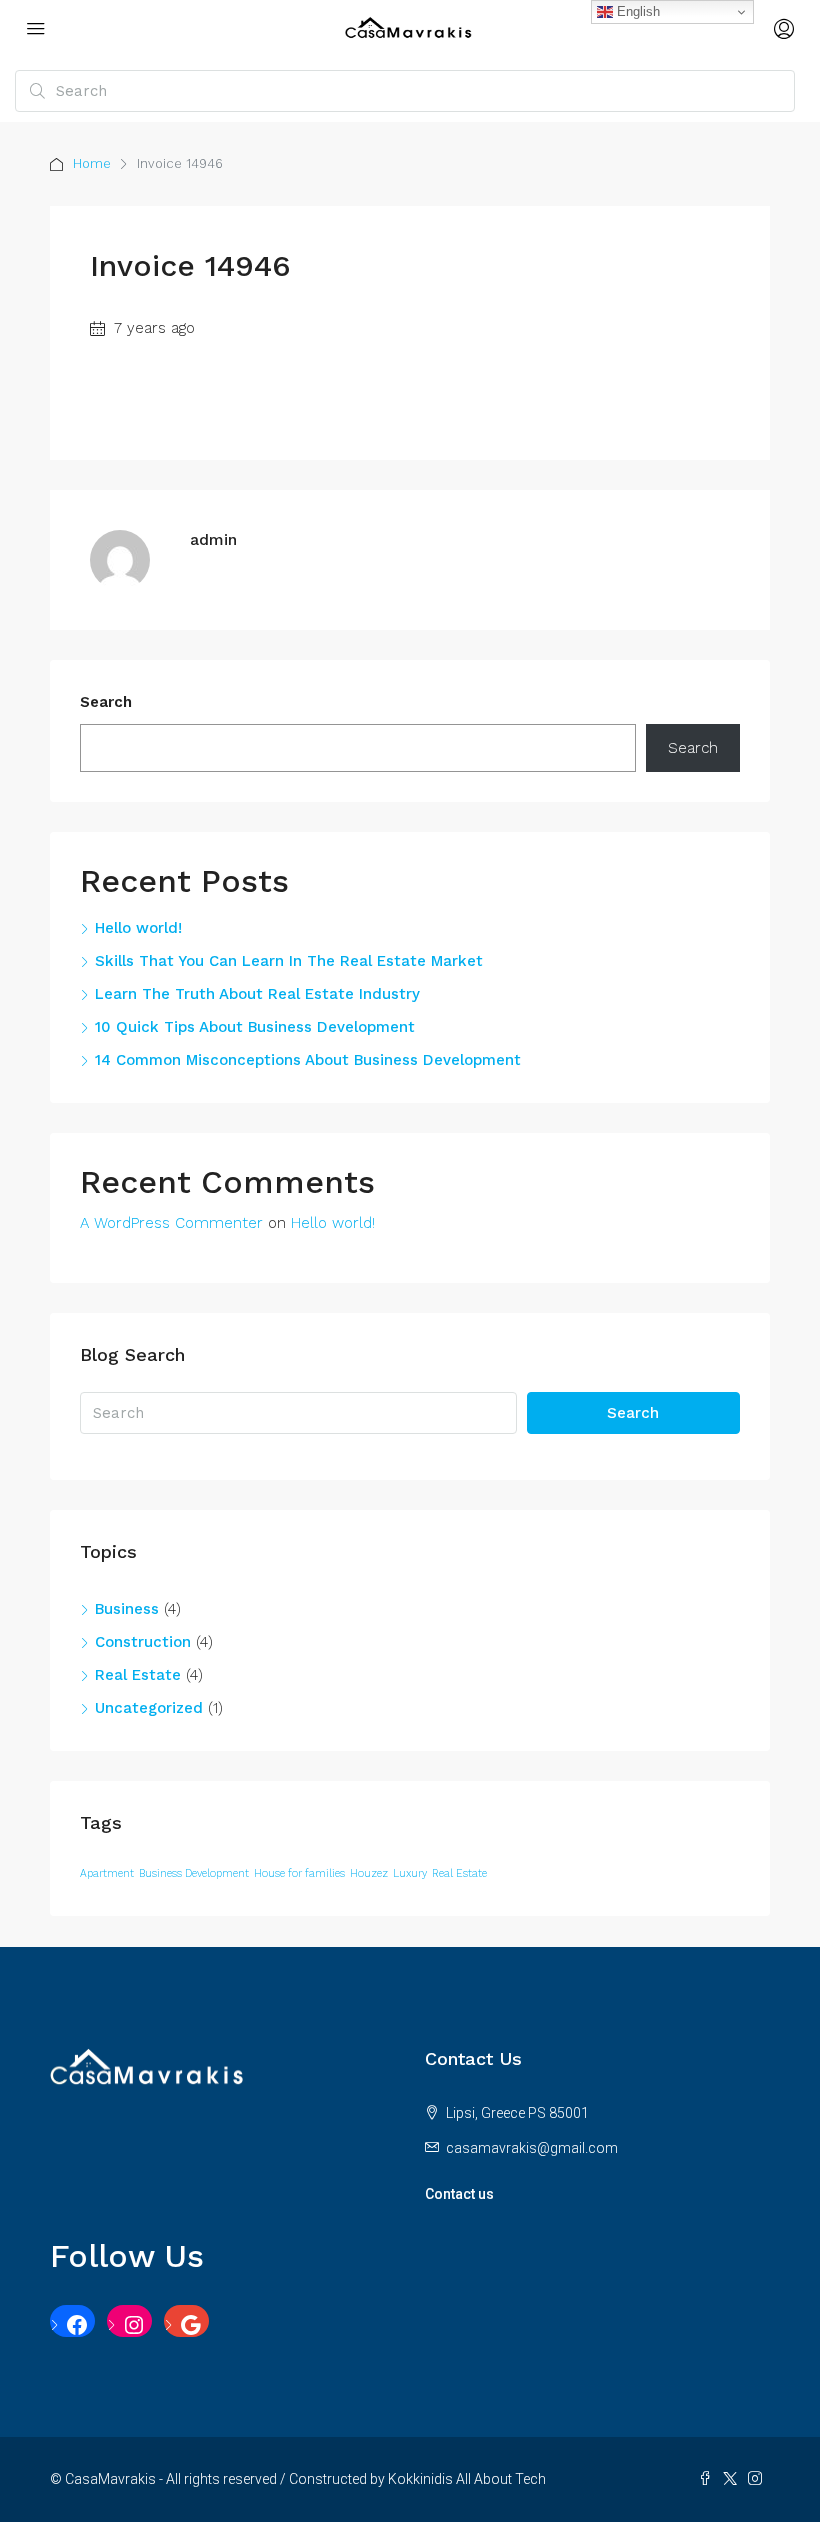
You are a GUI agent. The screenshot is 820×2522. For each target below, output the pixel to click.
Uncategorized (149, 1708)
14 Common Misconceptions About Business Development (308, 1060)
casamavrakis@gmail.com (532, 2148)
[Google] (186, 2325)
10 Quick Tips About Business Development (255, 1027)
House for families (299, 1873)
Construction (143, 1642)
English (636, 11)
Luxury (410, 1873)
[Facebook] (72, 2325)
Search (106, 702)
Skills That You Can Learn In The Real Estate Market (289, 961)
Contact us (459, 2194)
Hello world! (138, 928)
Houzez (369, 1873)
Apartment (107, 1873)
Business (127, 1609)
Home (92, 163)
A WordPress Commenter (171, 1223)
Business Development (194, 1873)
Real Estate (138, 1675)
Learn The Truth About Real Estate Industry (257, 994)
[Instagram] (129, 2325)
